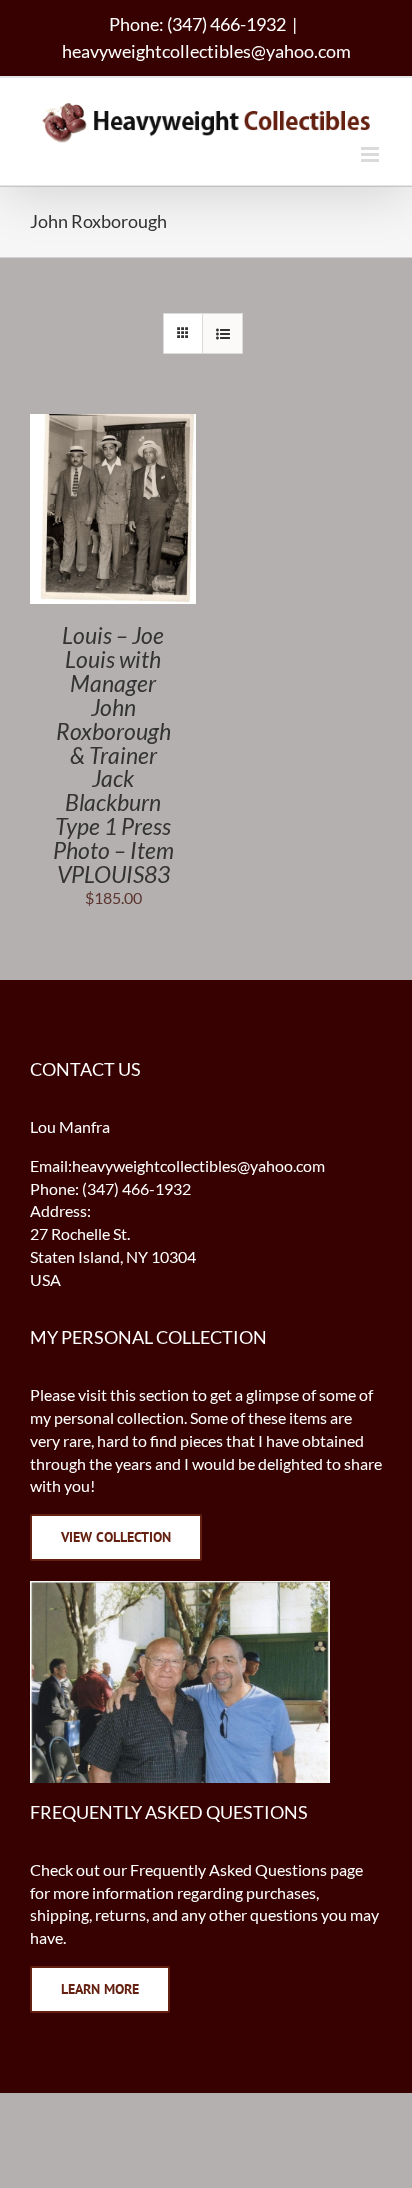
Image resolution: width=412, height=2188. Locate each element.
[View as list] (222, 333)
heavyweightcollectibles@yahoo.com (206, 51)
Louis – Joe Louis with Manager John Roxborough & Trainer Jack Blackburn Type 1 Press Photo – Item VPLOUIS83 (113, 754)
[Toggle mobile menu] (371, 154)
